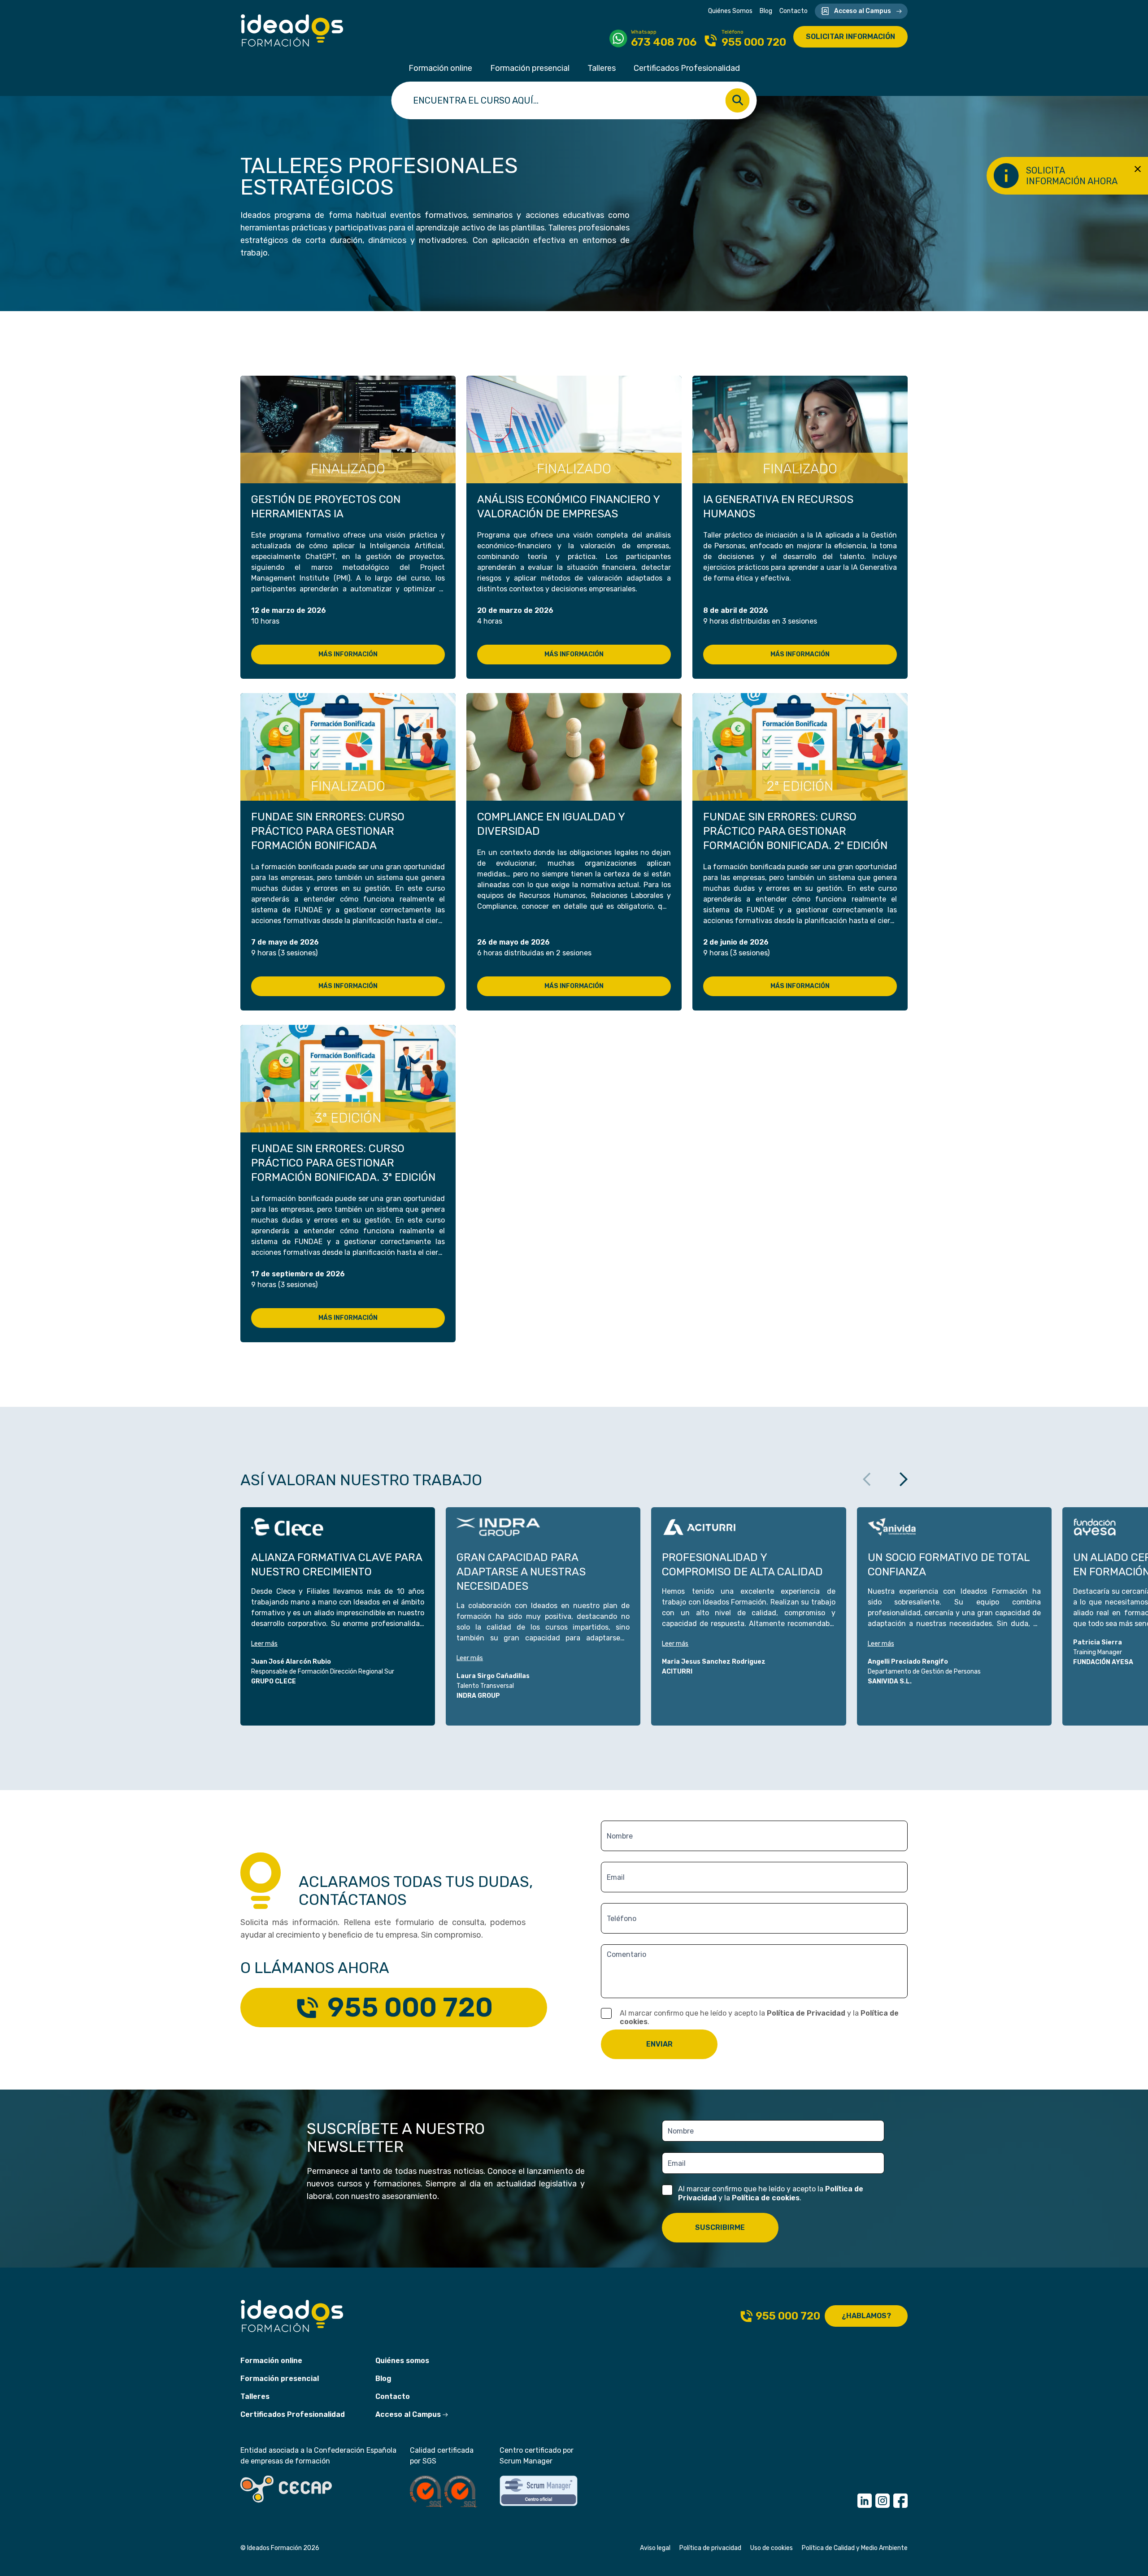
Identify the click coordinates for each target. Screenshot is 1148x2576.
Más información (348, 654)
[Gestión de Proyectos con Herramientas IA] (348, 429)
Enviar (659, 2044)
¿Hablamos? (866, 2316)
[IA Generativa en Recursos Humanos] (800, 429)
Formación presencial (530, 68)
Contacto (794, 11)
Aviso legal (655, 2548)
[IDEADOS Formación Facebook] (900, 2501)
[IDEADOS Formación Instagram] (883, 2501)
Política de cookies (766, 2198)
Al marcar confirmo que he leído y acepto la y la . (759, 2017)
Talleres (602, 68)
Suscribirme (720, 2227)
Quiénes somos (402, 2361)
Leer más (264, 1644)
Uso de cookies (772, 2548)
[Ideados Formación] (292, 30)
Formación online (440, 68)
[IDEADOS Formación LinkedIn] (865, 2501)
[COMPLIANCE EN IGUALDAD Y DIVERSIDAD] (574, 747)
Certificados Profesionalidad (687, 68)
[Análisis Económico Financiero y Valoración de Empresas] (574, 429)
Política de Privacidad (806, 2013)
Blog (766, 11)
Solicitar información (850, 37)
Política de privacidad (710, 2548)
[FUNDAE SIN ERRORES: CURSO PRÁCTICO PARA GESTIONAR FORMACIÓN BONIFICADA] (348, 747)
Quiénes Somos (730, 11)
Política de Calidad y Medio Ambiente (855, 2548)
